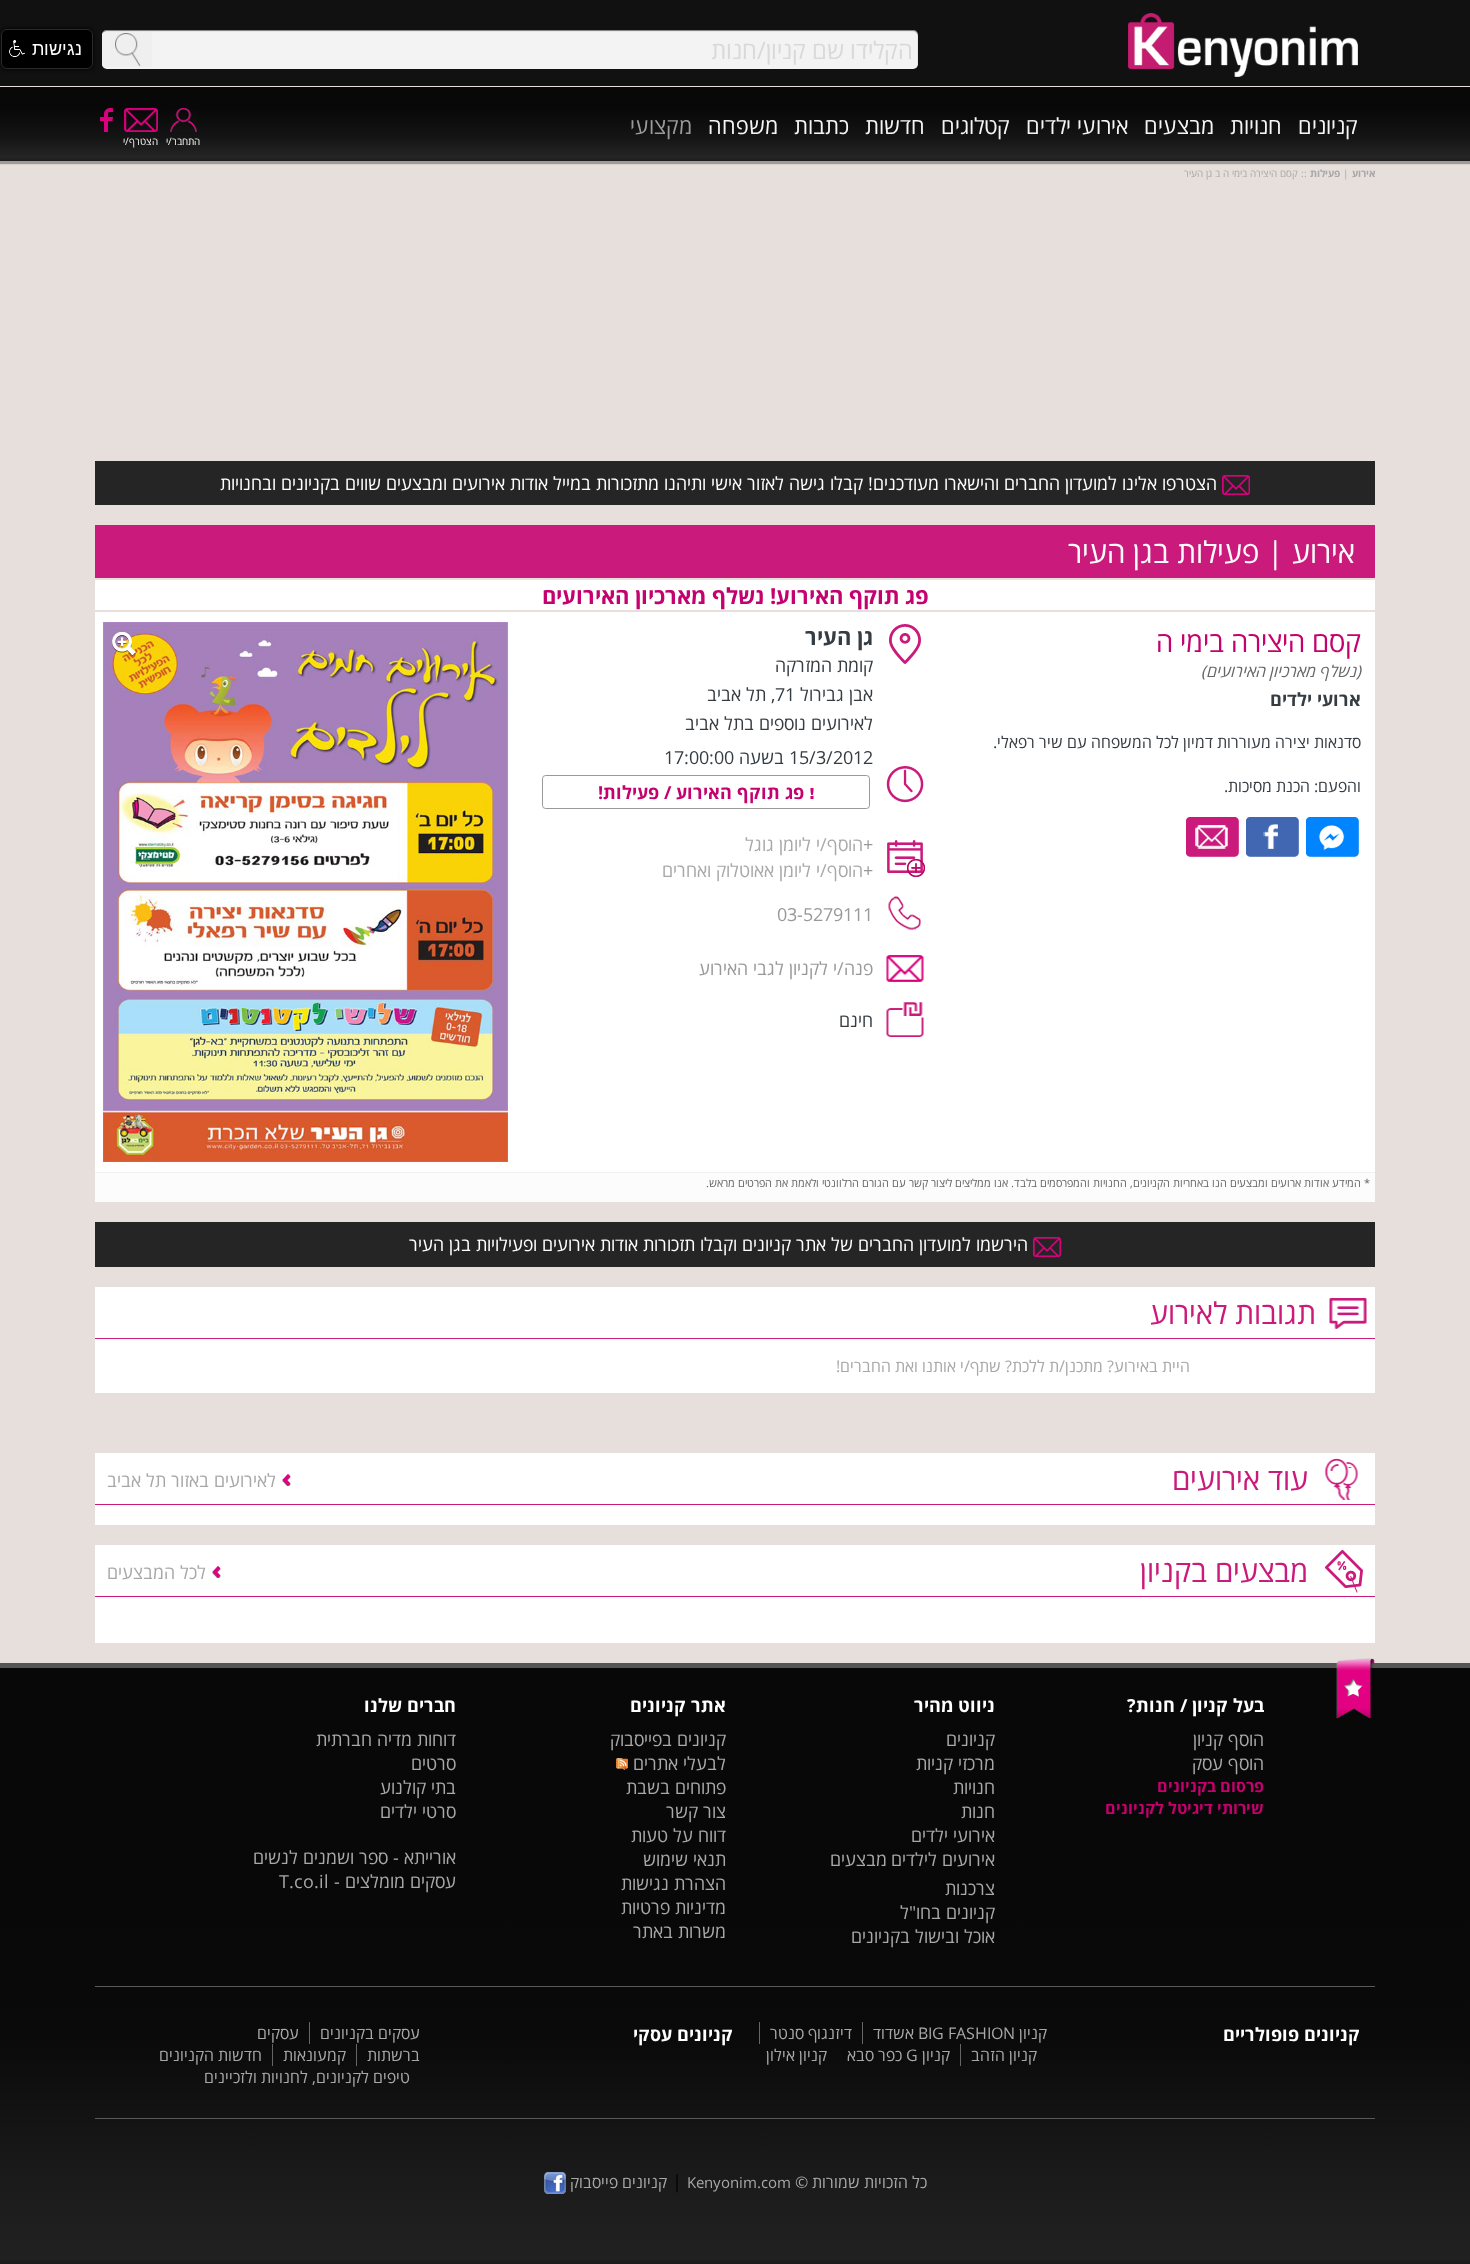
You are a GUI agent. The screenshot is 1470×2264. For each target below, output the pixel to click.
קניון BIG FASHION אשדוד (960, 2033)
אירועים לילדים (943, 1859)
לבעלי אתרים (676, 1763)
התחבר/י (183, 141)
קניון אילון (796, 2055)
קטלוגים (975, 125)
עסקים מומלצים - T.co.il (367, 1881)
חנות (978, 1811)
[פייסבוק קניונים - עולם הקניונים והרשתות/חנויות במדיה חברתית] (105, 119)
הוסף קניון (1228, 1739)
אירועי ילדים (1077, 125)
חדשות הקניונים (210, 2055)
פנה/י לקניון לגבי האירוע (786, 968)
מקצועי (661, 125)
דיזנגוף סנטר (811, 2033)
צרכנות (970, 1888)
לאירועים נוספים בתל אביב (779, 723)
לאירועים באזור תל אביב (191, 1480)
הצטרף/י (140, 141)
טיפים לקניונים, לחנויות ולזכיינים (307, 2077)
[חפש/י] (127, 49)
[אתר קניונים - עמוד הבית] (1355, 1714)
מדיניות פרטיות (673, 1907)
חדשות (895, 125)
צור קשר (696, 1811)
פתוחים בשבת (676, 1787)
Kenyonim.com (739, 2182)
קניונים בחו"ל (947, 1912)
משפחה (743, 125)
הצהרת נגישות (673, 1883)
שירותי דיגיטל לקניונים (1184, 1808)
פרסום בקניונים (1210, 1786)
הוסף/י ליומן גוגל (804, 844)
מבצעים (1179, 125)
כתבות (821, 125)
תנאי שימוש (684, 1859)
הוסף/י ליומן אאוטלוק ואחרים (762, 870)
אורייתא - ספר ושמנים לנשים (354, 1857)
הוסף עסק (1228, 1763)
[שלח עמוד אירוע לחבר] (1213, 835)
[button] (47, 49)
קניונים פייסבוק (616, 2182)
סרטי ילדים (418, 1811)
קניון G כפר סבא (898, 2055)
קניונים (1328, 125)
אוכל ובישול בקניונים (923, 1936)
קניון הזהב (1004, 2055)
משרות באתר (679, 1931)
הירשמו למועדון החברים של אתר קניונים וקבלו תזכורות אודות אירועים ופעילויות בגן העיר (721, 1244)
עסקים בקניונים (370, 2033)
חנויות (1256, 125)
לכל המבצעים (156, 1572)
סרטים (433, 1763)
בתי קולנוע (418, 1787)
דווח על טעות (678, 1835)
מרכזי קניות (955, 1763)
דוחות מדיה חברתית (386, 1739)
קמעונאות (314, 2055)
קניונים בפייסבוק (668, 1739)
